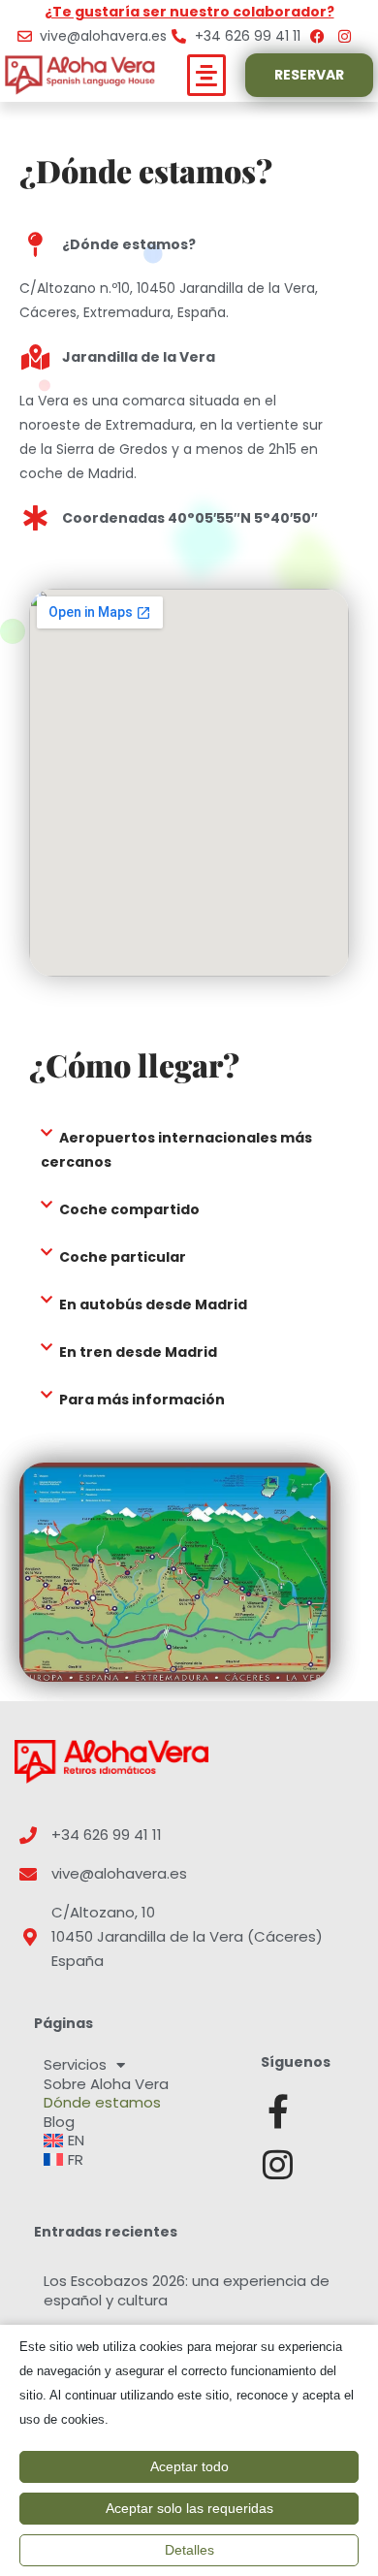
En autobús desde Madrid (153, 1304)
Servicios (75, 2065)
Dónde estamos (102, 2103)
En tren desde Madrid (138, 1352)
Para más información (142, 1400)
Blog (59, 2122)
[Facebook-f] (278, 2111)
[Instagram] (278, 2164)
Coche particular (123, 1257)
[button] (207, 76)
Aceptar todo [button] (189, 2466)
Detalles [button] (189, 2550)
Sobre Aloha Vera (106, 2084)
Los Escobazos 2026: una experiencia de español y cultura (187, 2290)
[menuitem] (138, 2141)
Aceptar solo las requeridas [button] (189, 2508)
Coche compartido (129, 1209)
